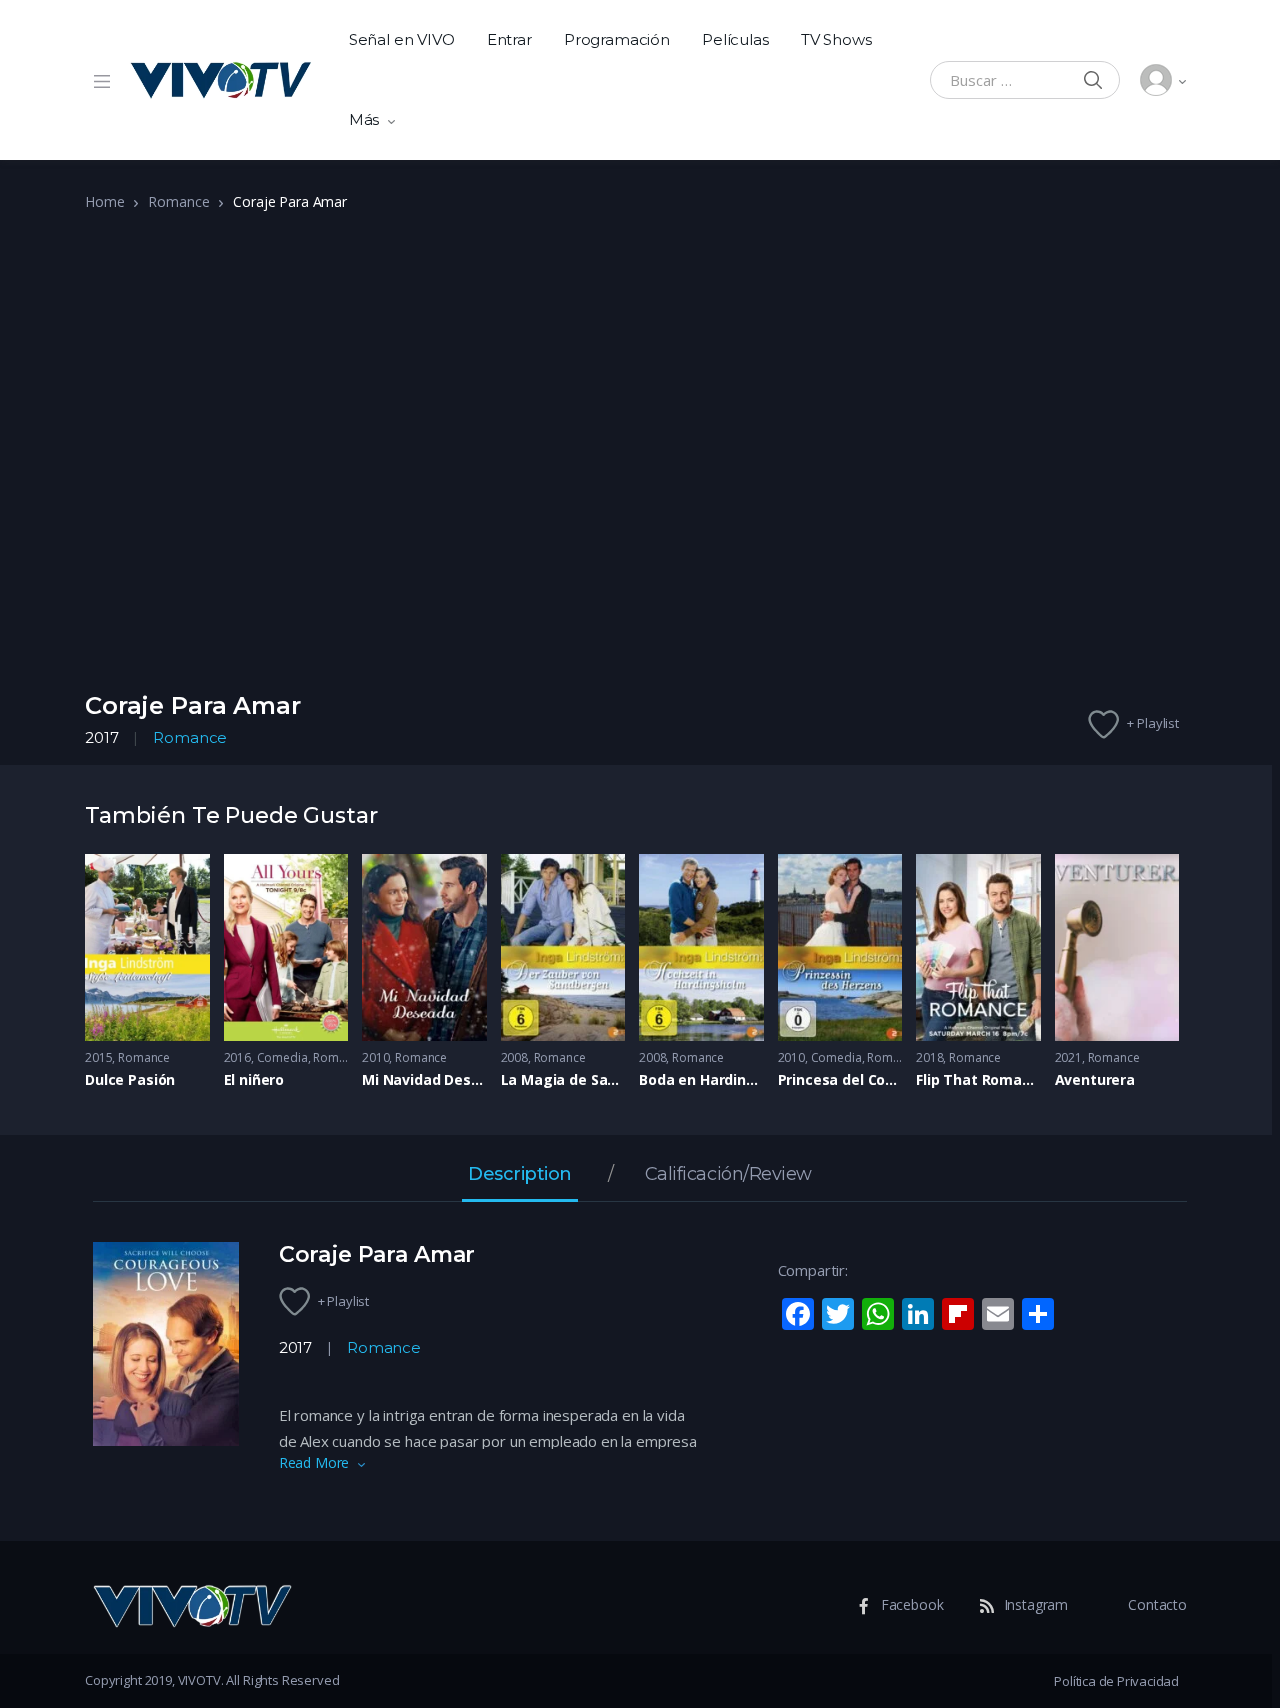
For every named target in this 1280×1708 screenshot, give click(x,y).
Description (520, 1175)
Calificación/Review (728, 1175)
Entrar (509, 39)
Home (104, 201)
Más (364, 119)
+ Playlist (1153, 723)
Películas (735, 39)
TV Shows (836, 39)
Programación (617, 39)
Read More (314, 1462)
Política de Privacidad (1116, 1681)
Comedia (282, 1057)
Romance (178, 201)
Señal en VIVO (402, 39)
